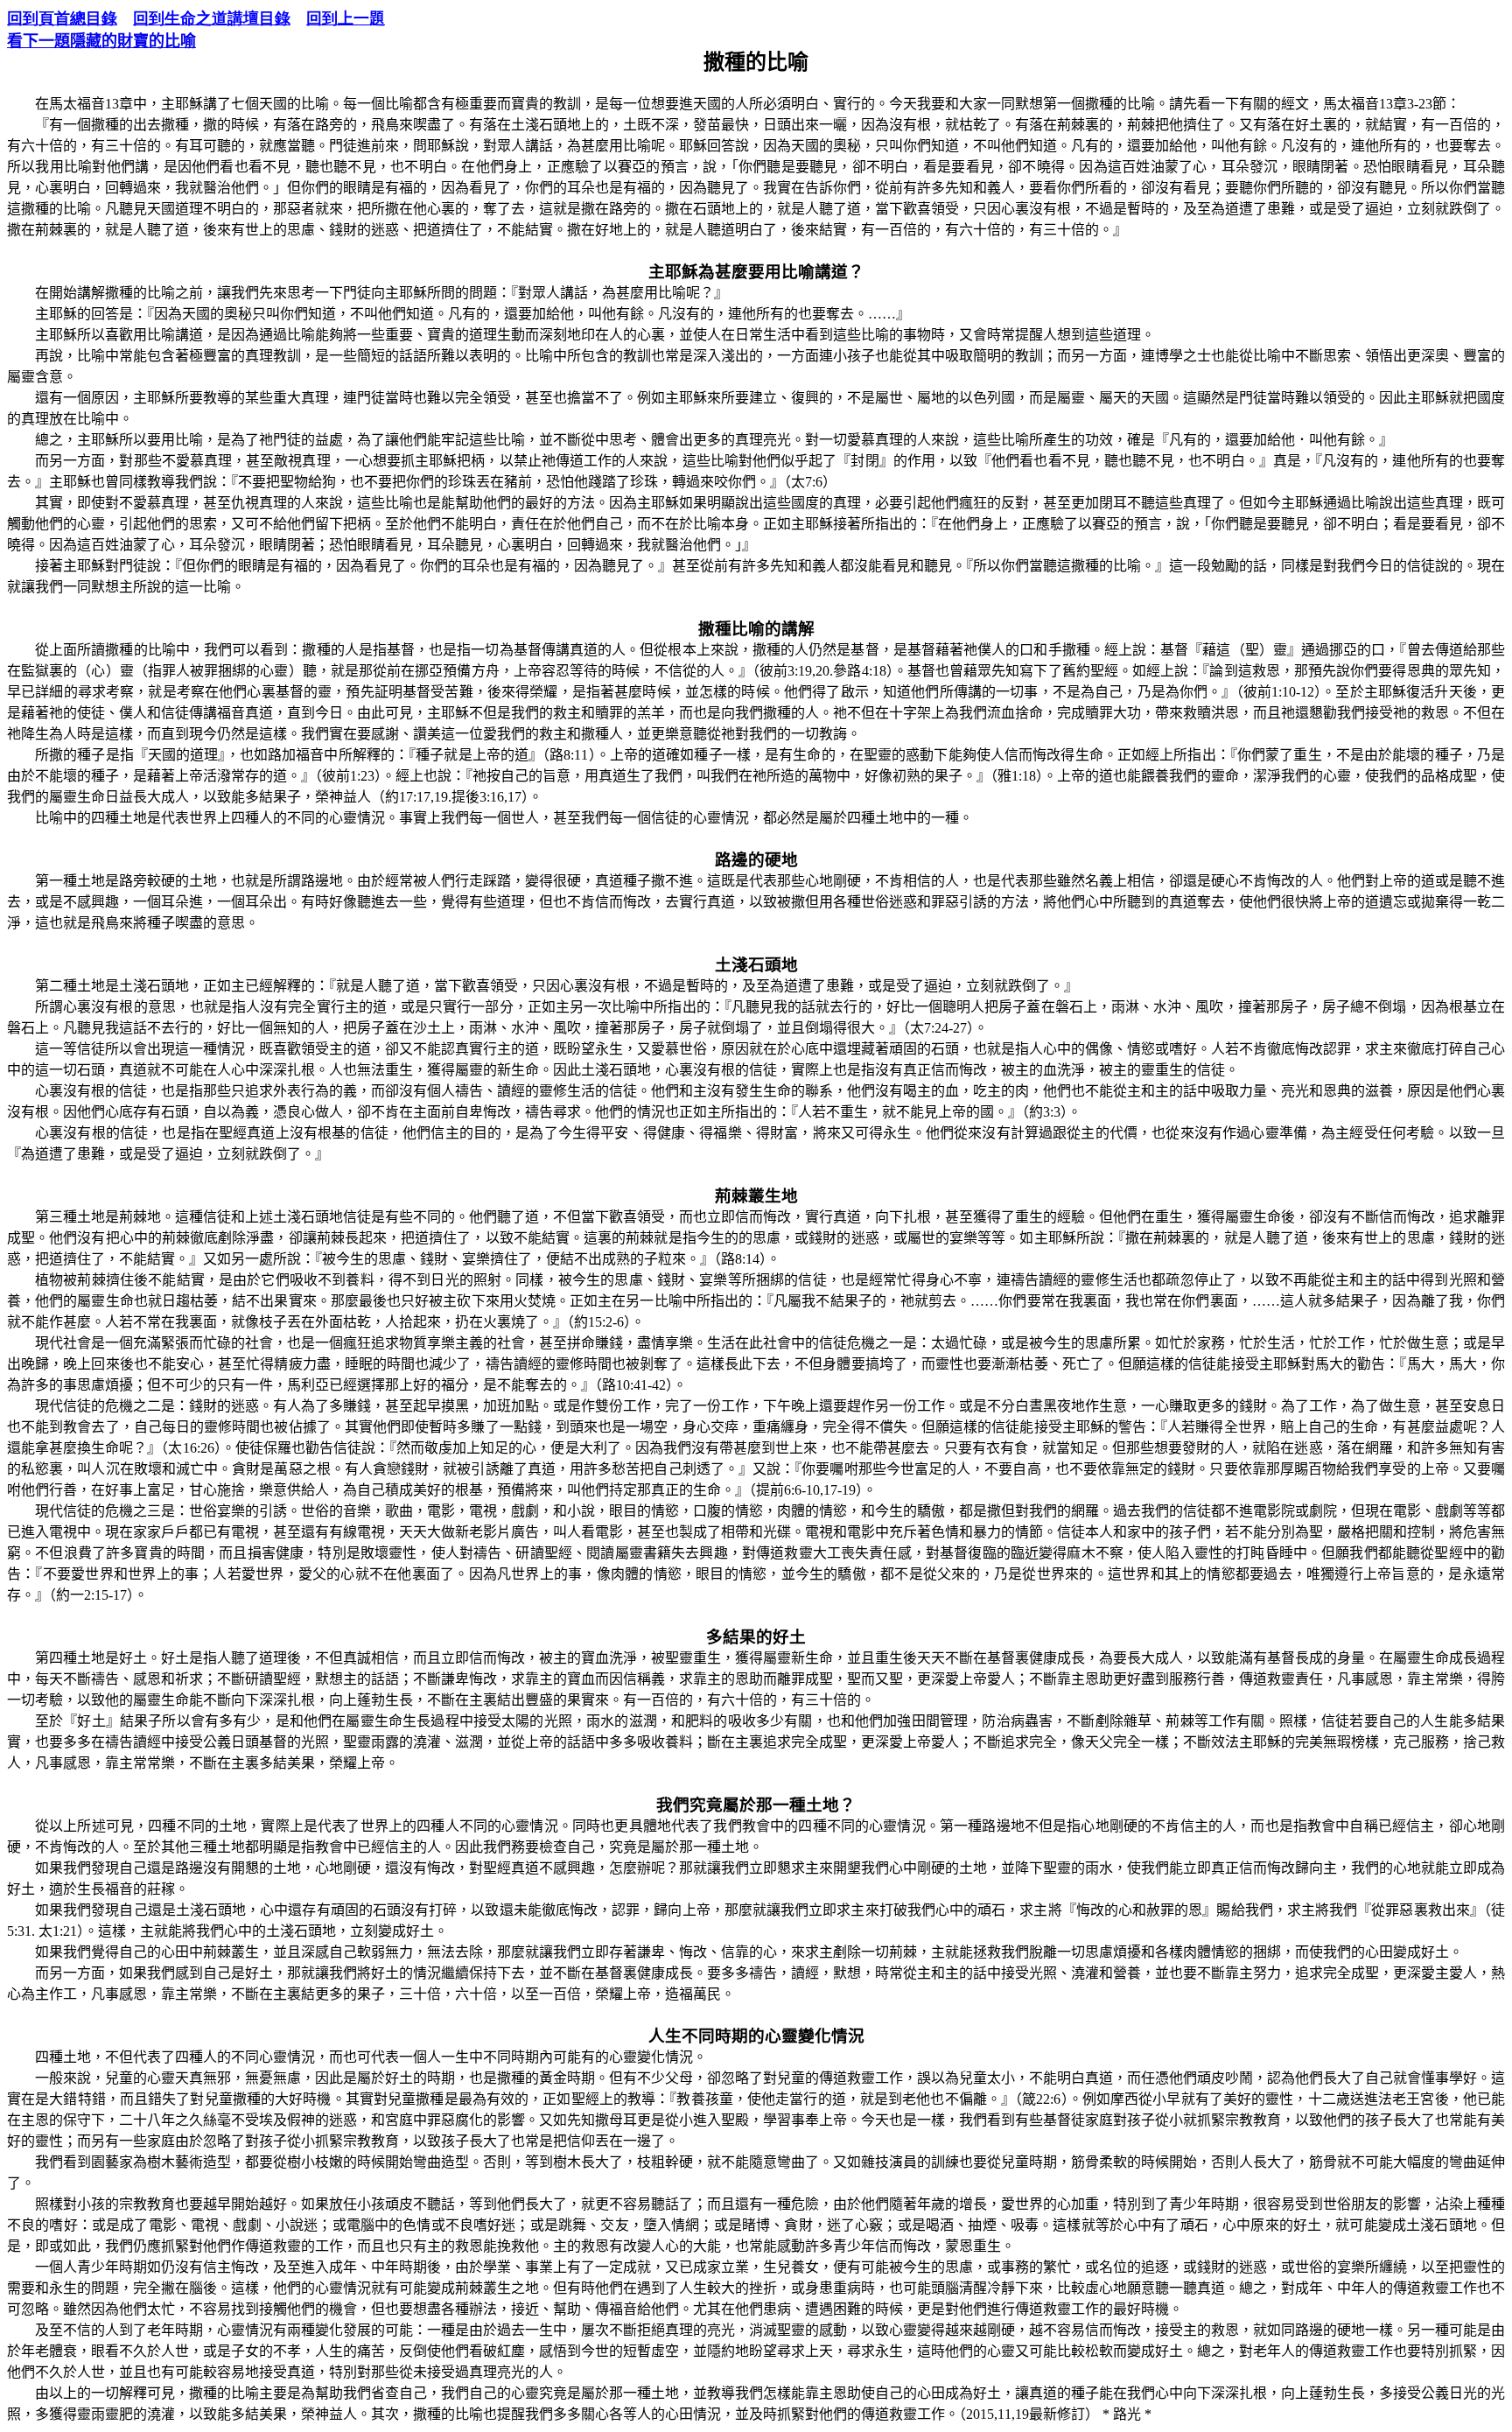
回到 (346, 18)
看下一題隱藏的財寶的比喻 (101, 41)
